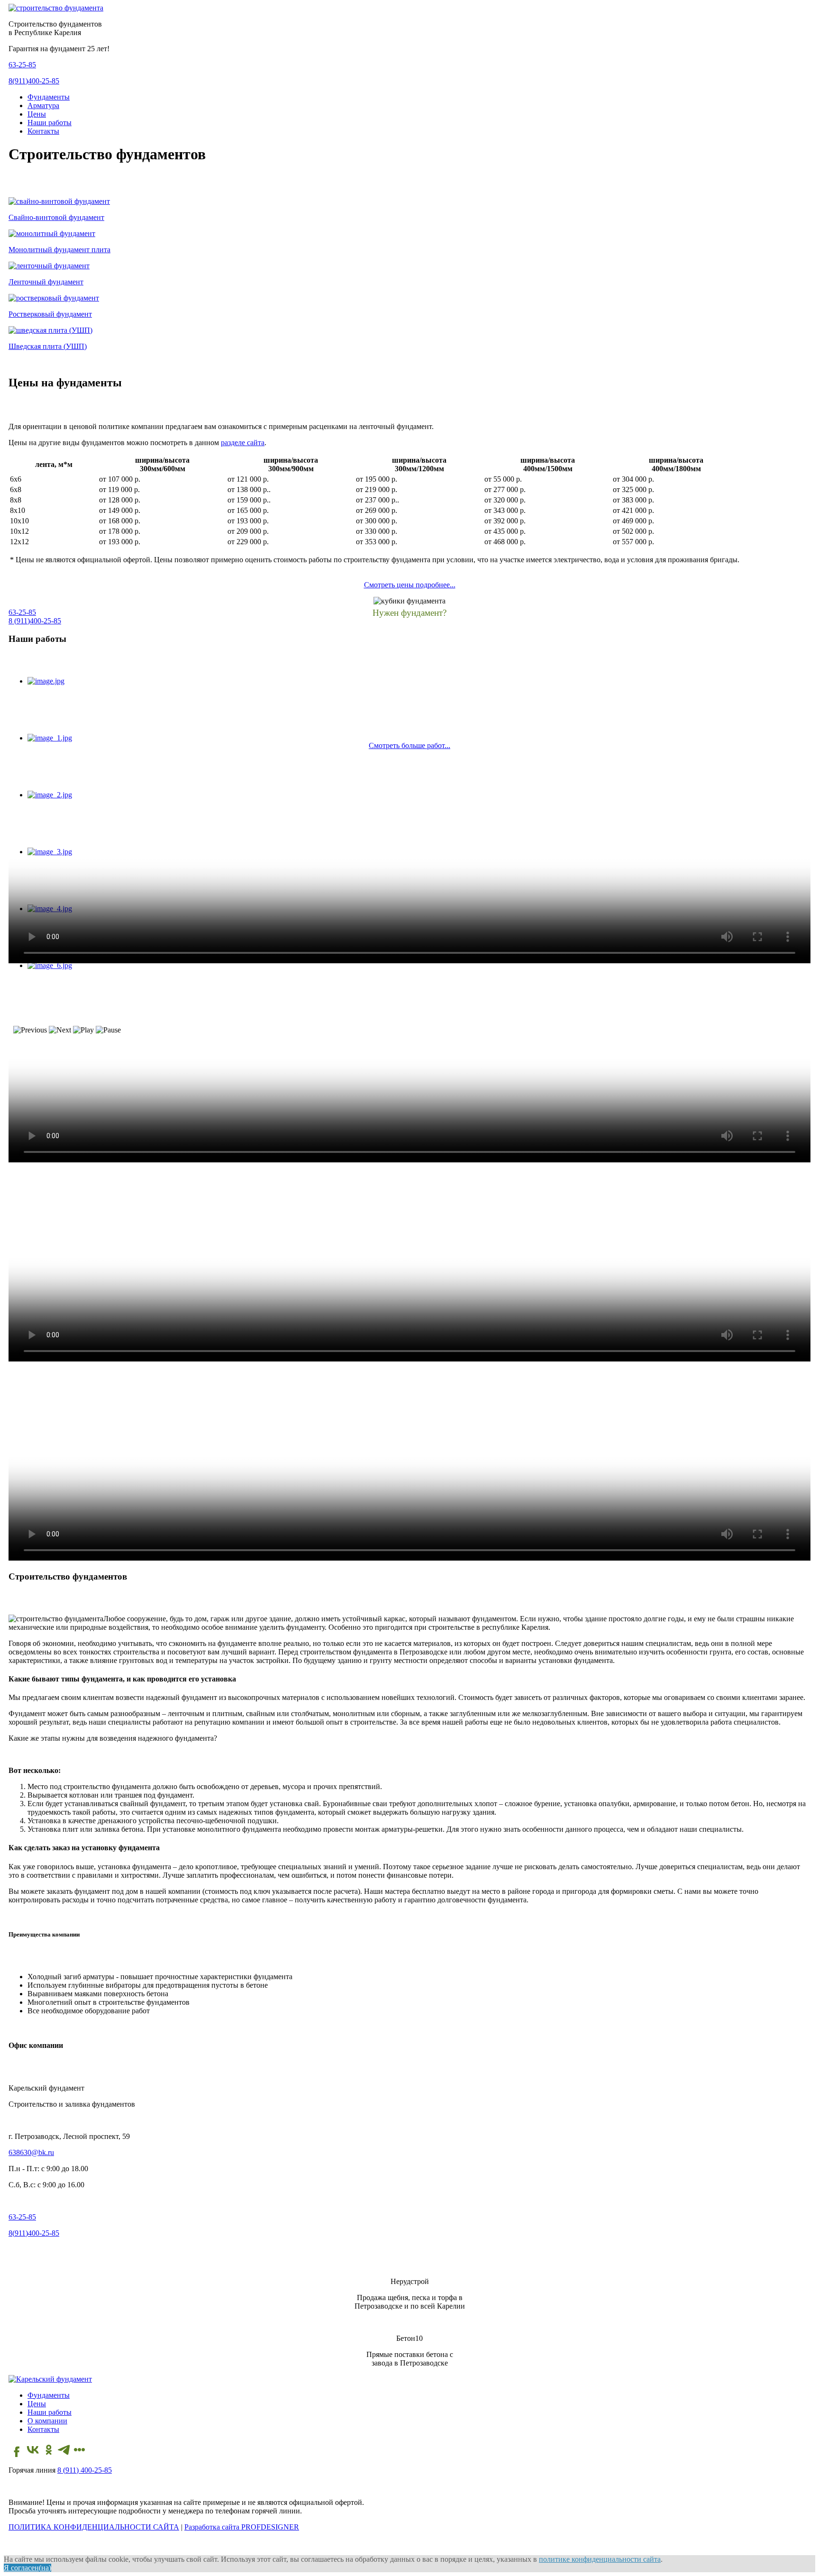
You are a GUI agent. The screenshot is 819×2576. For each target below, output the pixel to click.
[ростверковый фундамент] (54, 298)
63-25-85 (22, 65)
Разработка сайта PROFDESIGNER (242, 2527)
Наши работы (50, 123)
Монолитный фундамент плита (59, 250)
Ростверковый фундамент (50, 314)
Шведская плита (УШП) (48, 346)
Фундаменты (49, 97)
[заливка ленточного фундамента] (49, 266)
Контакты (43, 131)
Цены (37, 114)
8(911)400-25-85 (34, 81)
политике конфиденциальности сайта (600, 2559)
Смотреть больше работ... (409, 745)
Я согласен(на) (27, 2568)
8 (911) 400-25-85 (85, 2470)
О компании (47, 2421)
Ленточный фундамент (46, 282)
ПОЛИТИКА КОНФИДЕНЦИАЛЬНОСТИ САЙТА (94, 2527)
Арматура (43, 105)
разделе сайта (243, 443)
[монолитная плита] (52, 233)
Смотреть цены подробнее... (410, 585)
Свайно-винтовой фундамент (56, 217)
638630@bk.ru (31, 2152)
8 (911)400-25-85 (35, 621)
